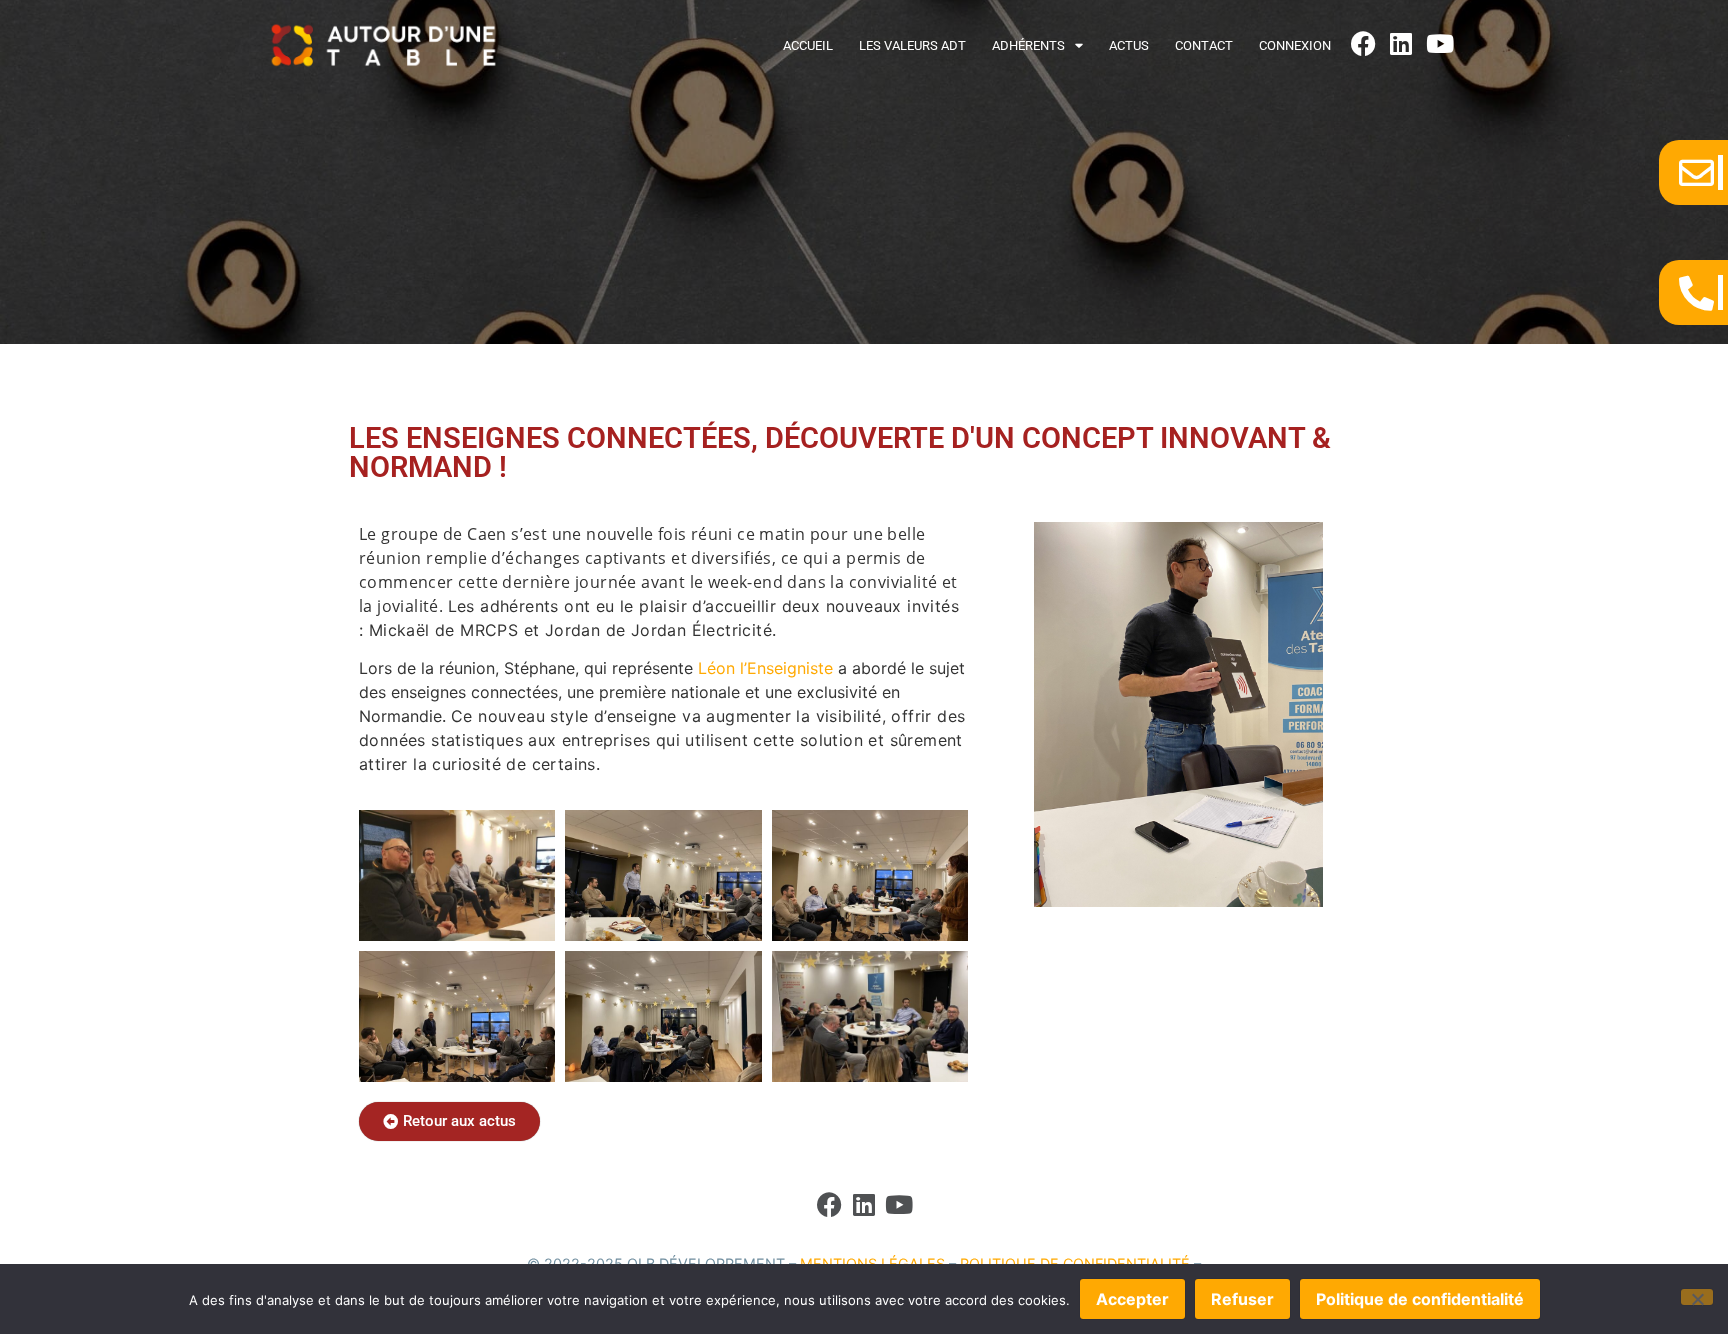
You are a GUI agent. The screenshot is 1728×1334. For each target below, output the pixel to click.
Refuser (1242, 1299)
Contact (1204, 45)
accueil (808, 45)
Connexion (1295, 45)
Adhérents (1028, 45)
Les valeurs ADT (912, 45)
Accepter (1132, 1299)
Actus (1129, 45)
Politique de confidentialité (1420, 1299)
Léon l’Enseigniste (765, 668)
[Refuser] (1697, 1297)
